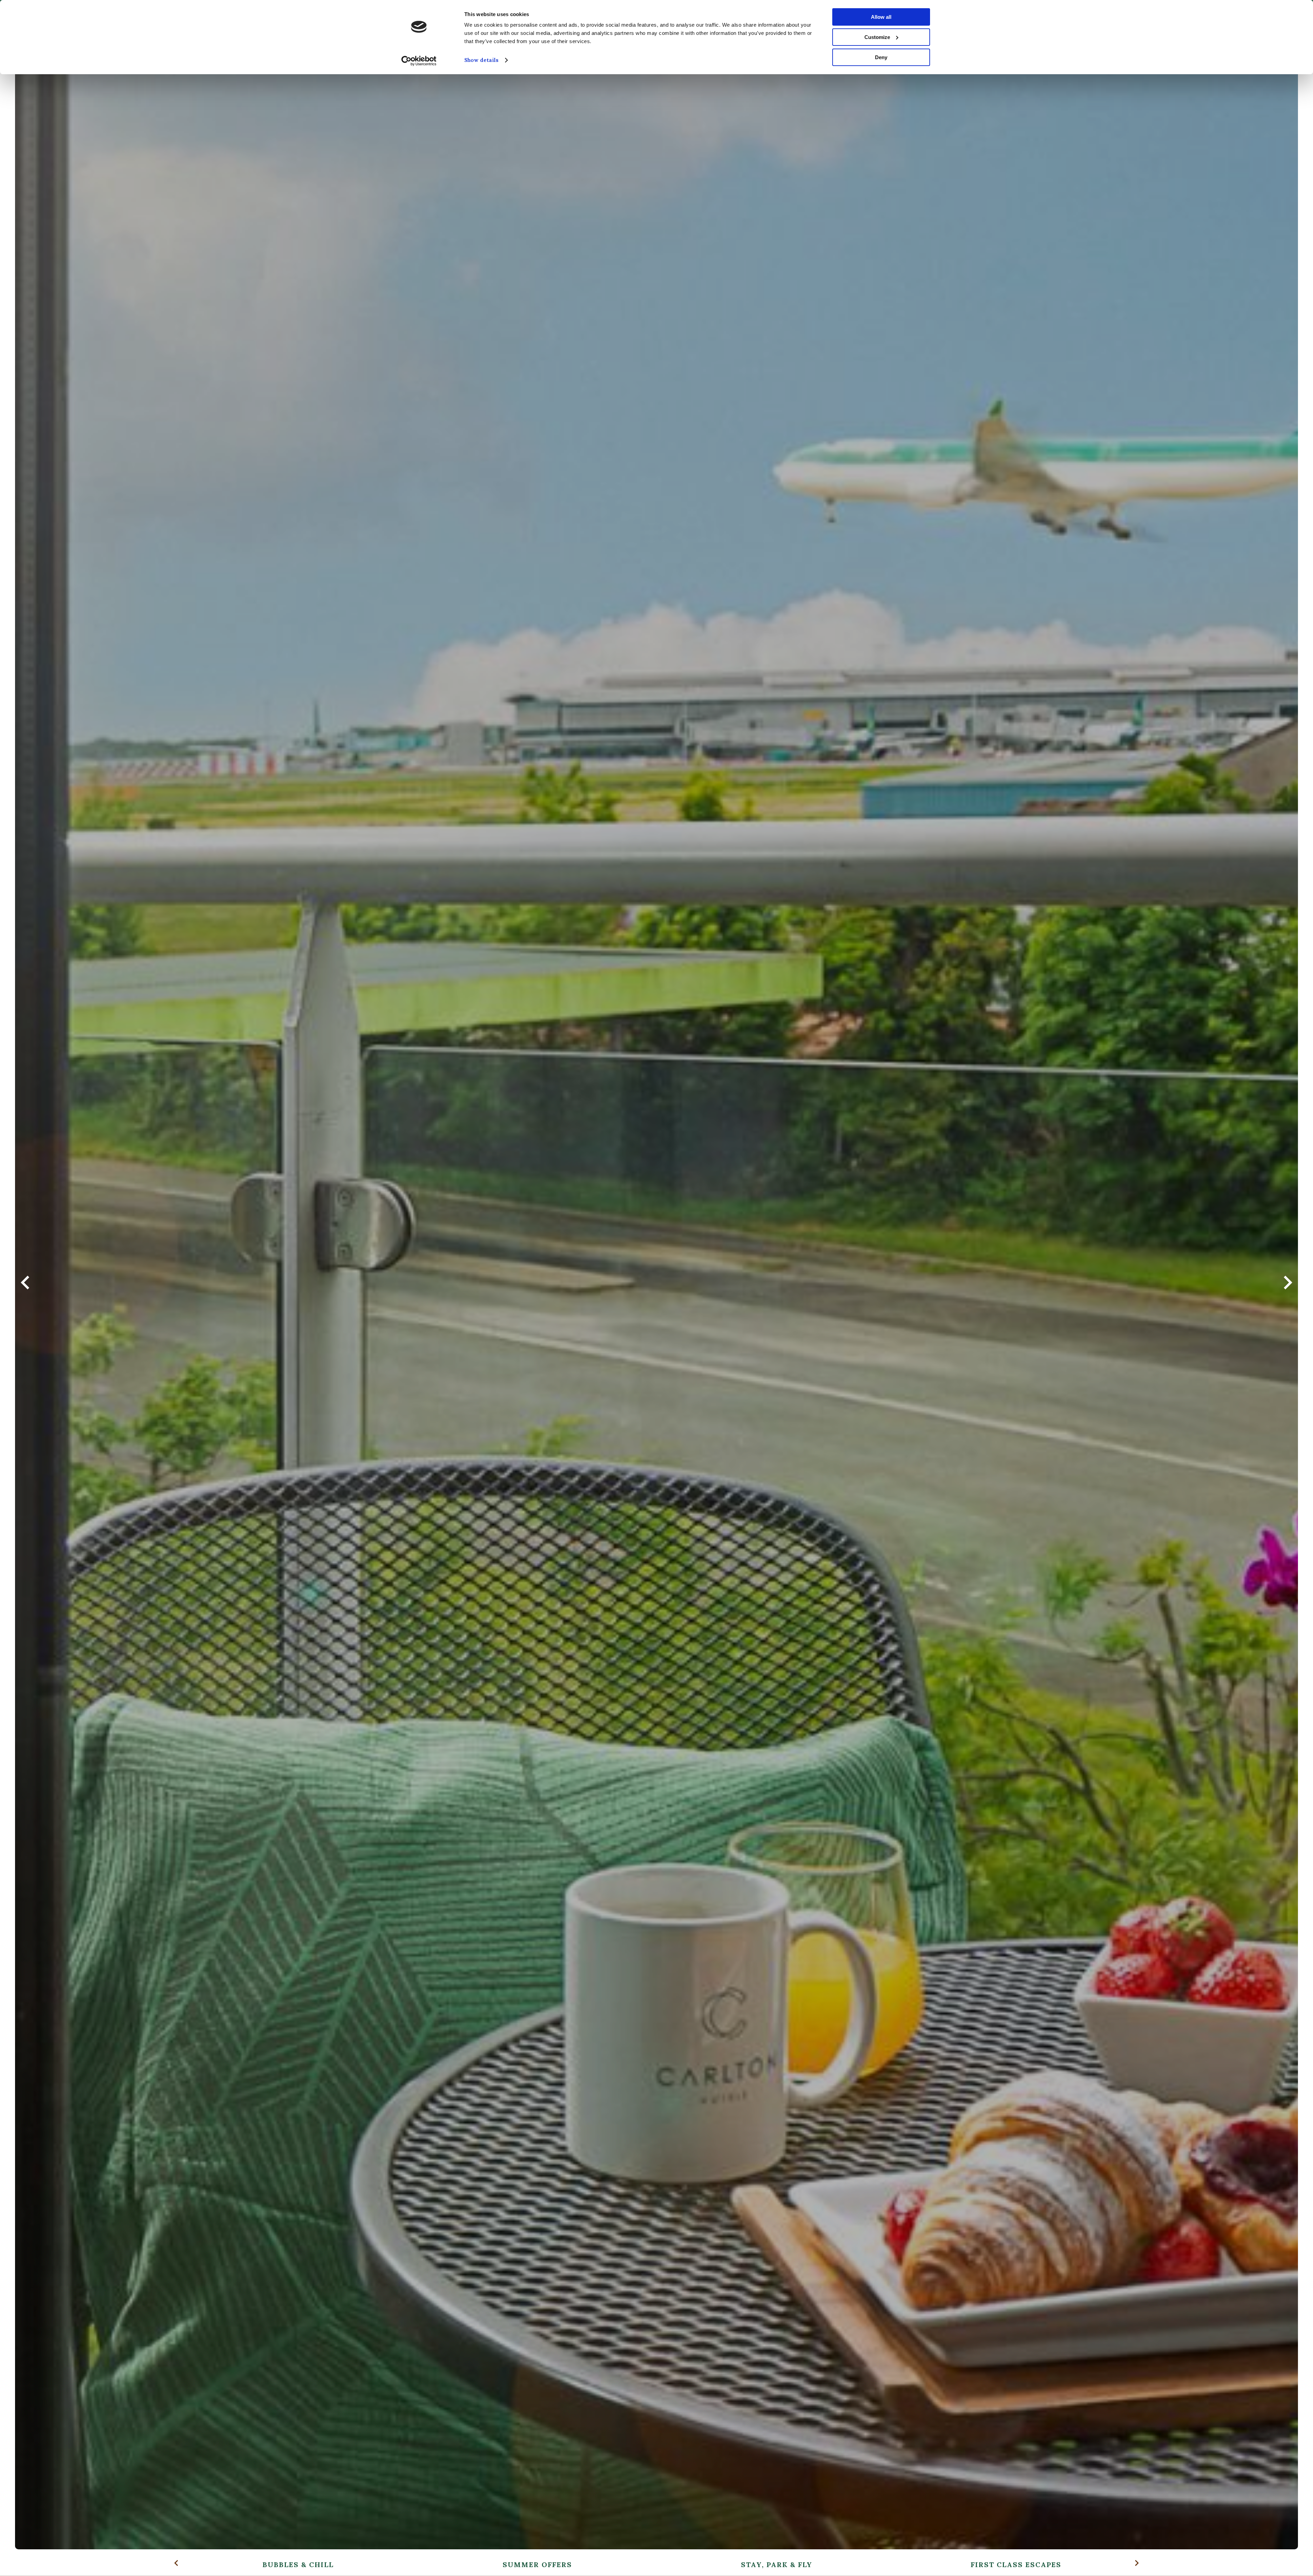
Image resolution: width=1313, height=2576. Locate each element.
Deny (881, 57)
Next (1288, 1288)
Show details (481, 60)
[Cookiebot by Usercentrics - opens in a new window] (419, 61)
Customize (877, 37)
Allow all (881, 17)
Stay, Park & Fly (777, 2565)
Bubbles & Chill (298, 2565)
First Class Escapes (1016, 2565)
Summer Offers (537, 2565)
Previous (25, 1288)
